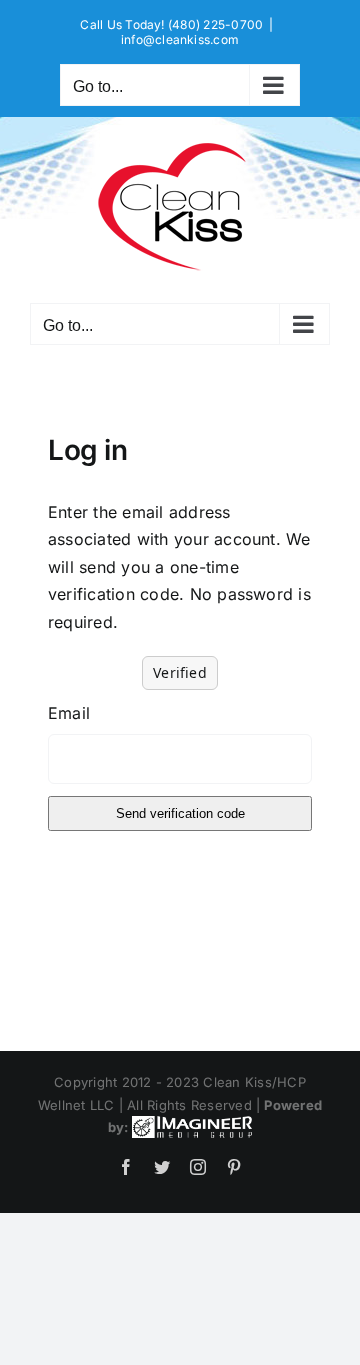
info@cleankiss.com (180, 39)
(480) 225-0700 (215, 24)
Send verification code (180, 813)
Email (69, 713)
